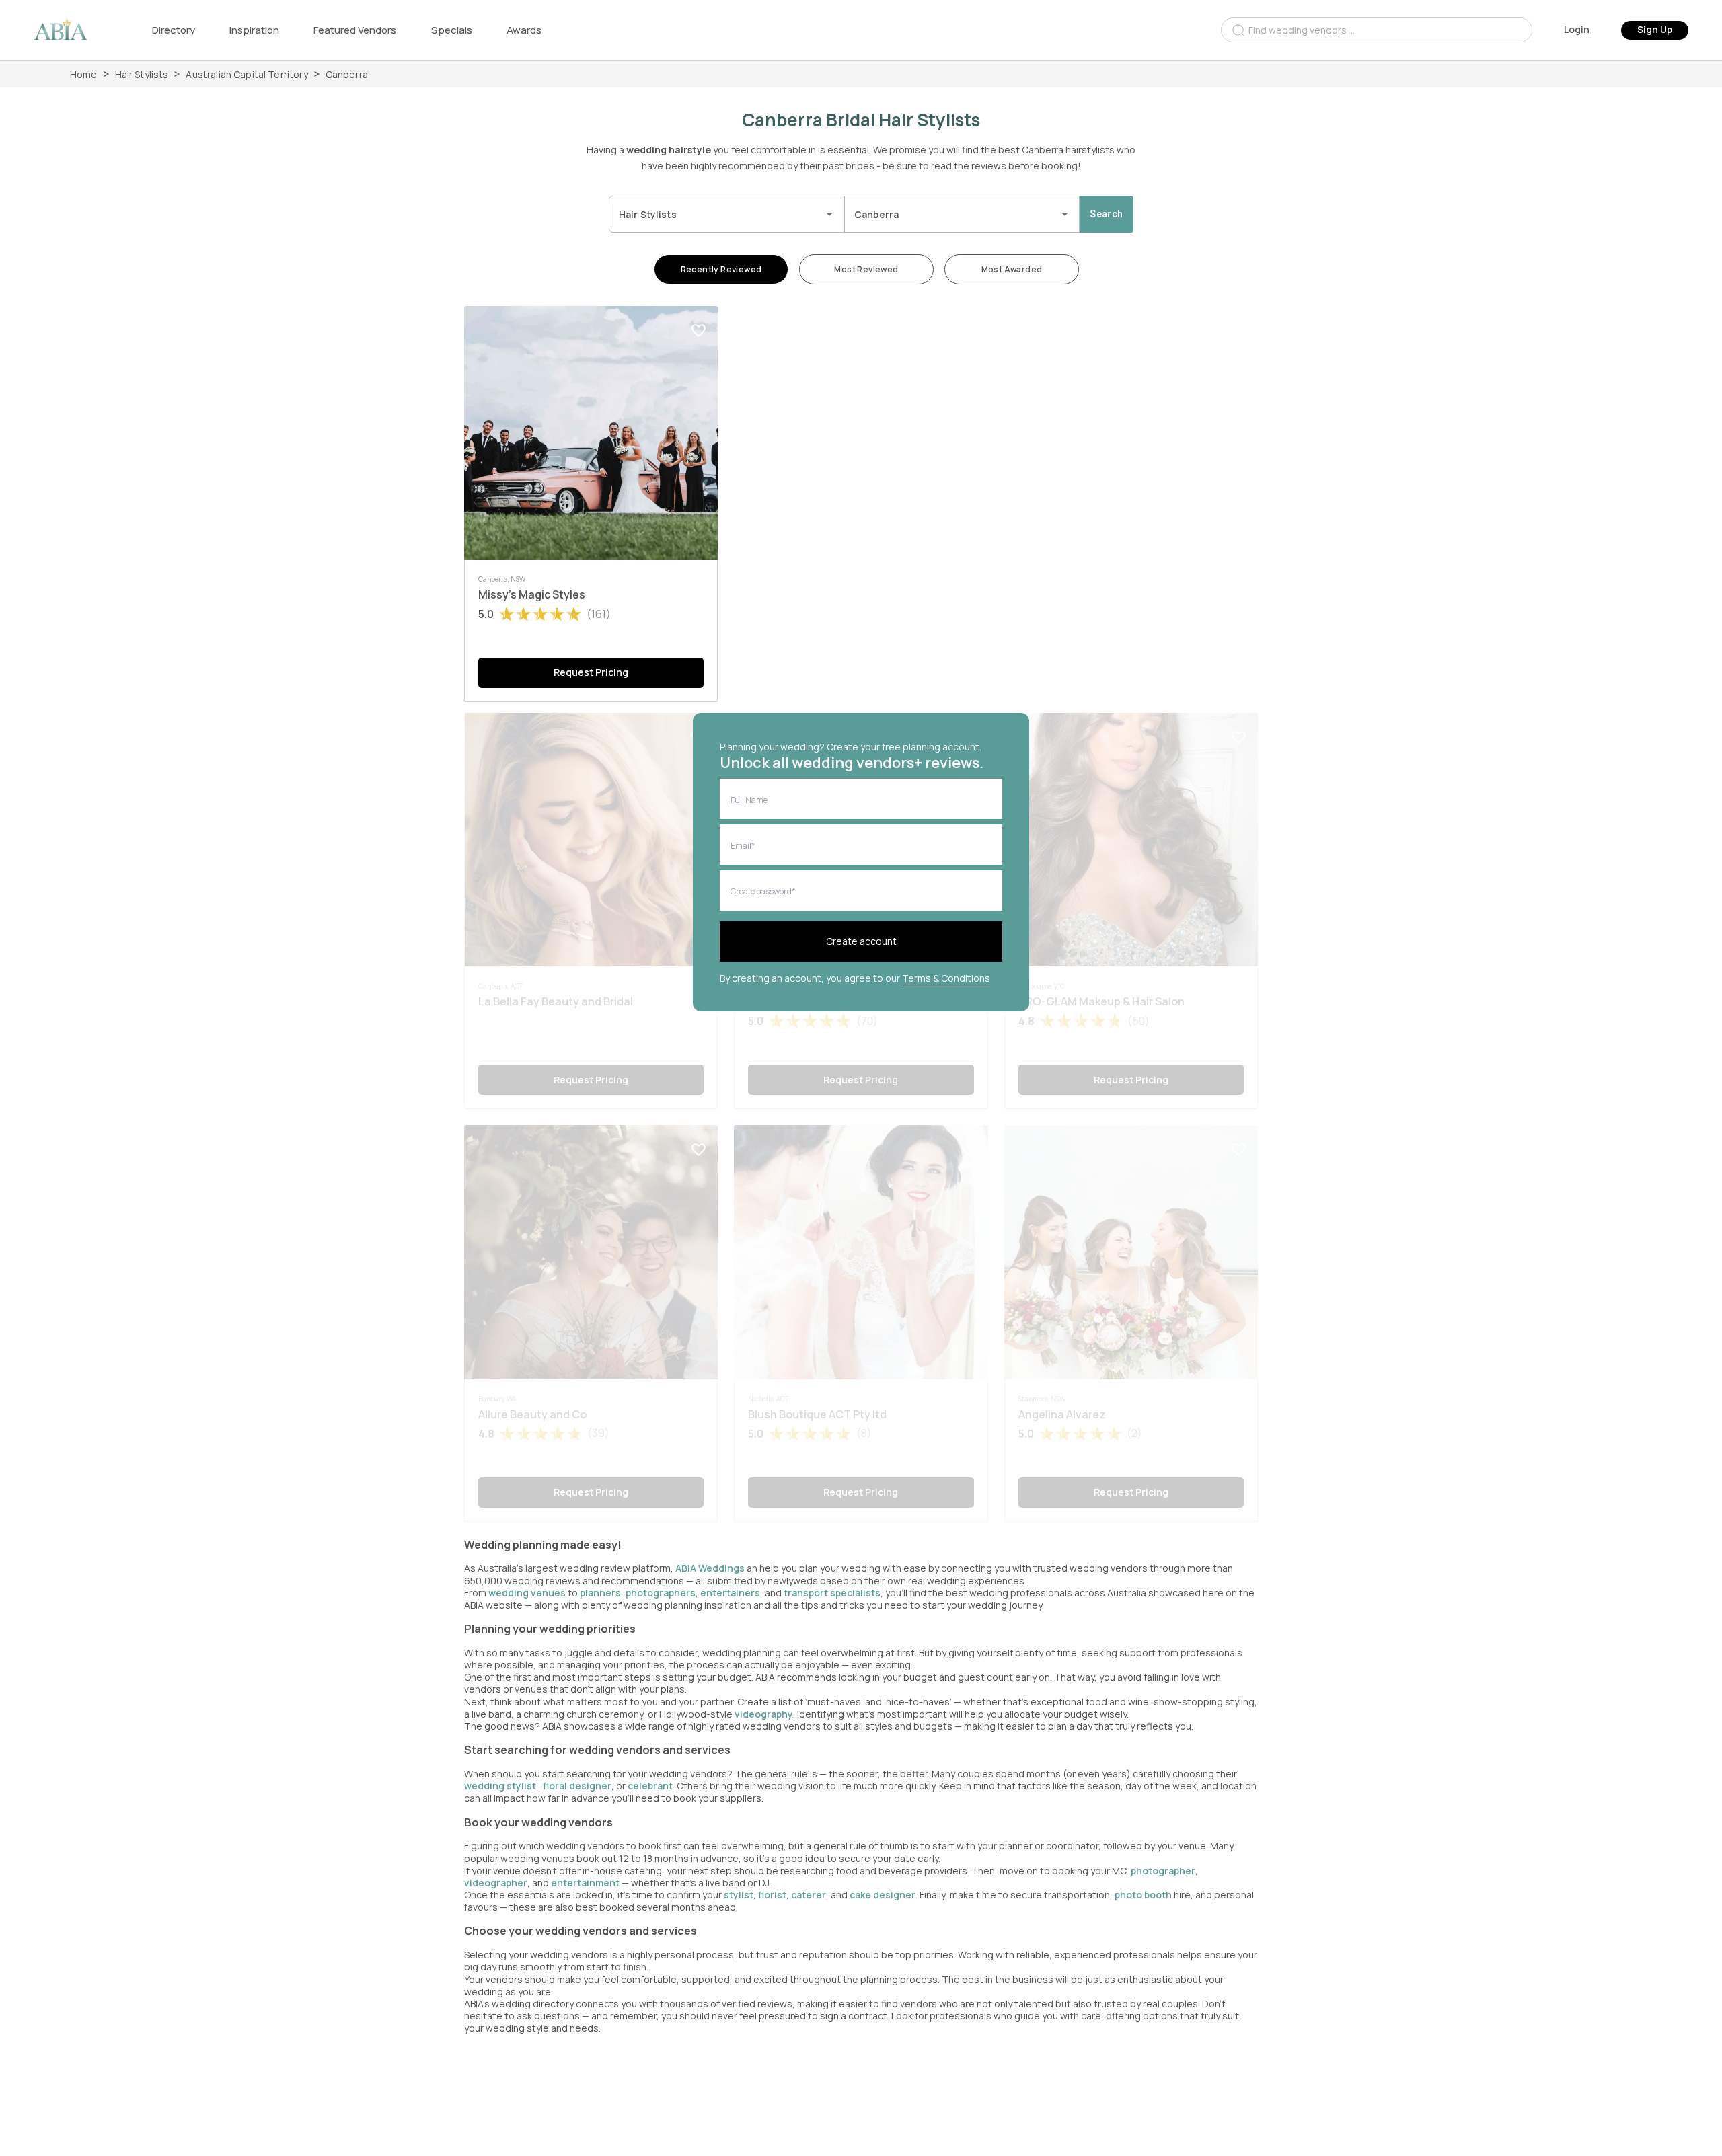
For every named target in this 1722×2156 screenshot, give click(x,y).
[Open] (829, 214)
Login (1577, 29)
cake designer (883, 1895)
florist (772, 1895)
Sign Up (1655, 29)
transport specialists (832, 1593)
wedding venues (527, 1593)
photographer (1163, 1871)
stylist (739, 1895)
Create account (861, 941)
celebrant (650, 1786)
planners (600, 1593)
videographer (496, 1883)
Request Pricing (591, 672)
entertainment (585, 1883)
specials (452, 30)
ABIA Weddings (711, 1568)
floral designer (577, 1786)
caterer (809, 1895)
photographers (661, 1593)
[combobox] (1377, 30)
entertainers (730, 1593)
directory (174, 30)
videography (764, 1714)
